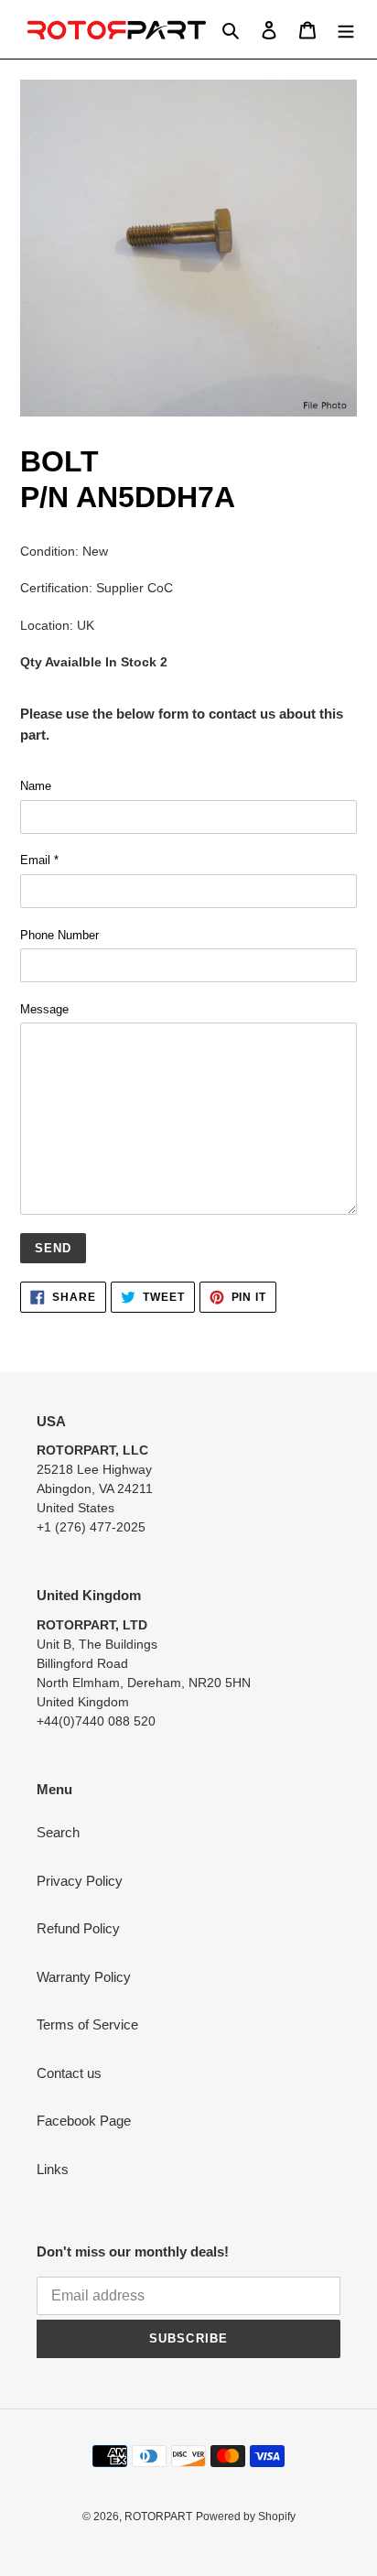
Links (53, 2169)
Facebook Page (84, 2121)
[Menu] (346, 30)
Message (44, 1009)
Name (36, 786)
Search (58, 1832)
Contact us (69, 2073)
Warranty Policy (84, 1977)
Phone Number (59, 935)
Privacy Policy (80, 1881)
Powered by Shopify (246, 2516)
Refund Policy (78, 1928)
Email (39, 860)
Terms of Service (87, 2024)
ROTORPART (158, 2516)
